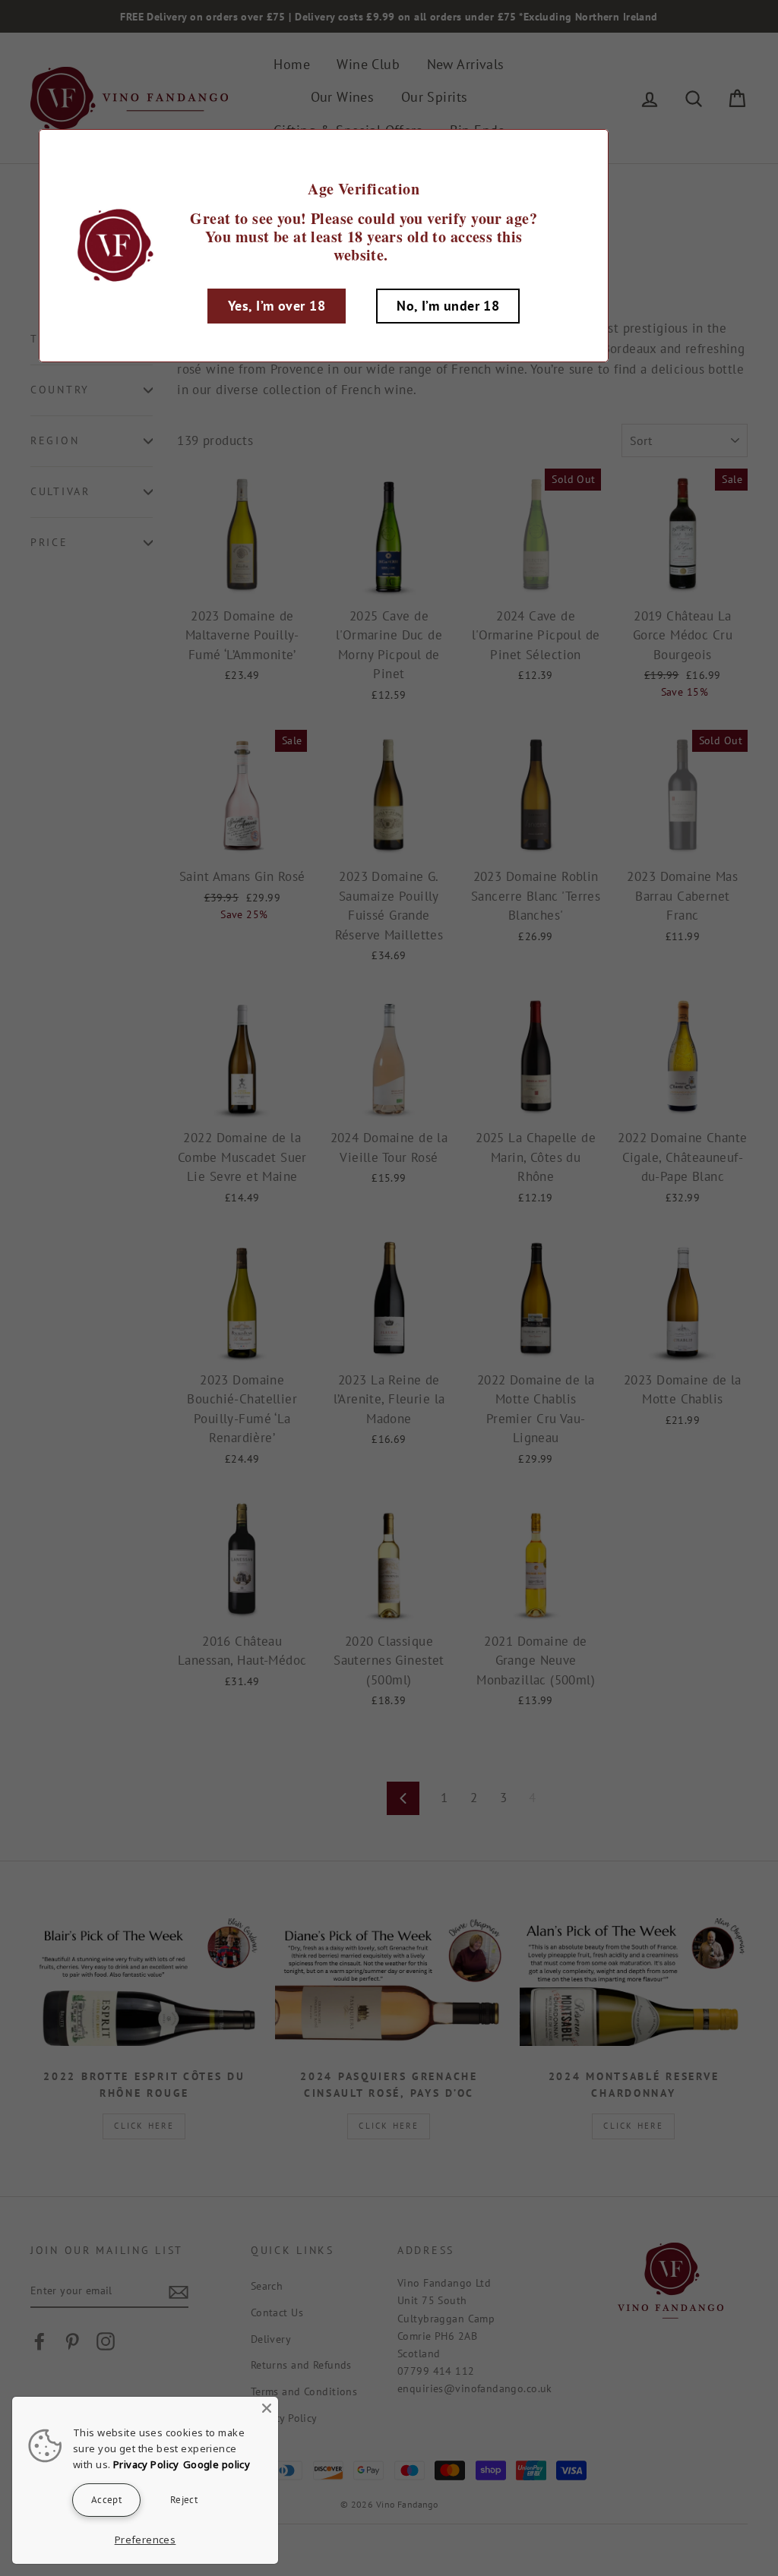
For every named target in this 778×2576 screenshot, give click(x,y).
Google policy (217, 2464)
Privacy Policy (146, 2464)
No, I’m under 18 (448, 306)
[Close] (267, 2408)
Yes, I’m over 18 (277, 306)
